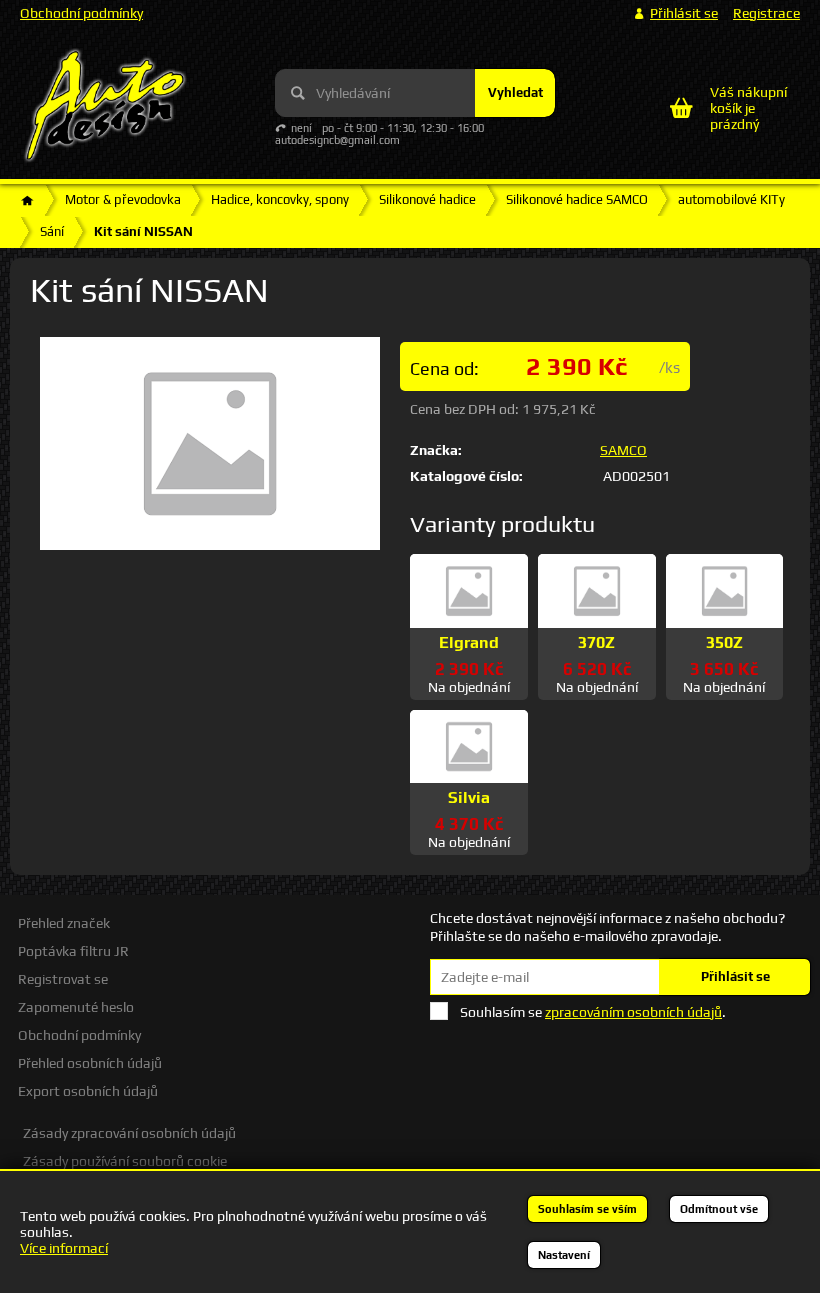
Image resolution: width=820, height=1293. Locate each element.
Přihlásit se (735, 976)
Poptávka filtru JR (73, 951)
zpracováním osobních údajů (633, 1012)
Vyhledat (515, 92)
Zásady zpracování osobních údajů (129, 1133)
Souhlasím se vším (587, 1209)
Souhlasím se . (593, 1012)
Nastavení (564, 1255)
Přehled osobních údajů (90, 1063)
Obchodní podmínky (81, 13)
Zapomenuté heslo (76, 1007)
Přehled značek (64, 923)
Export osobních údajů (88, 1091)
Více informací (64, 1248)
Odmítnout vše (719, 1209)
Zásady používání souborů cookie (125, 1161)
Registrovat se (63, 979)
